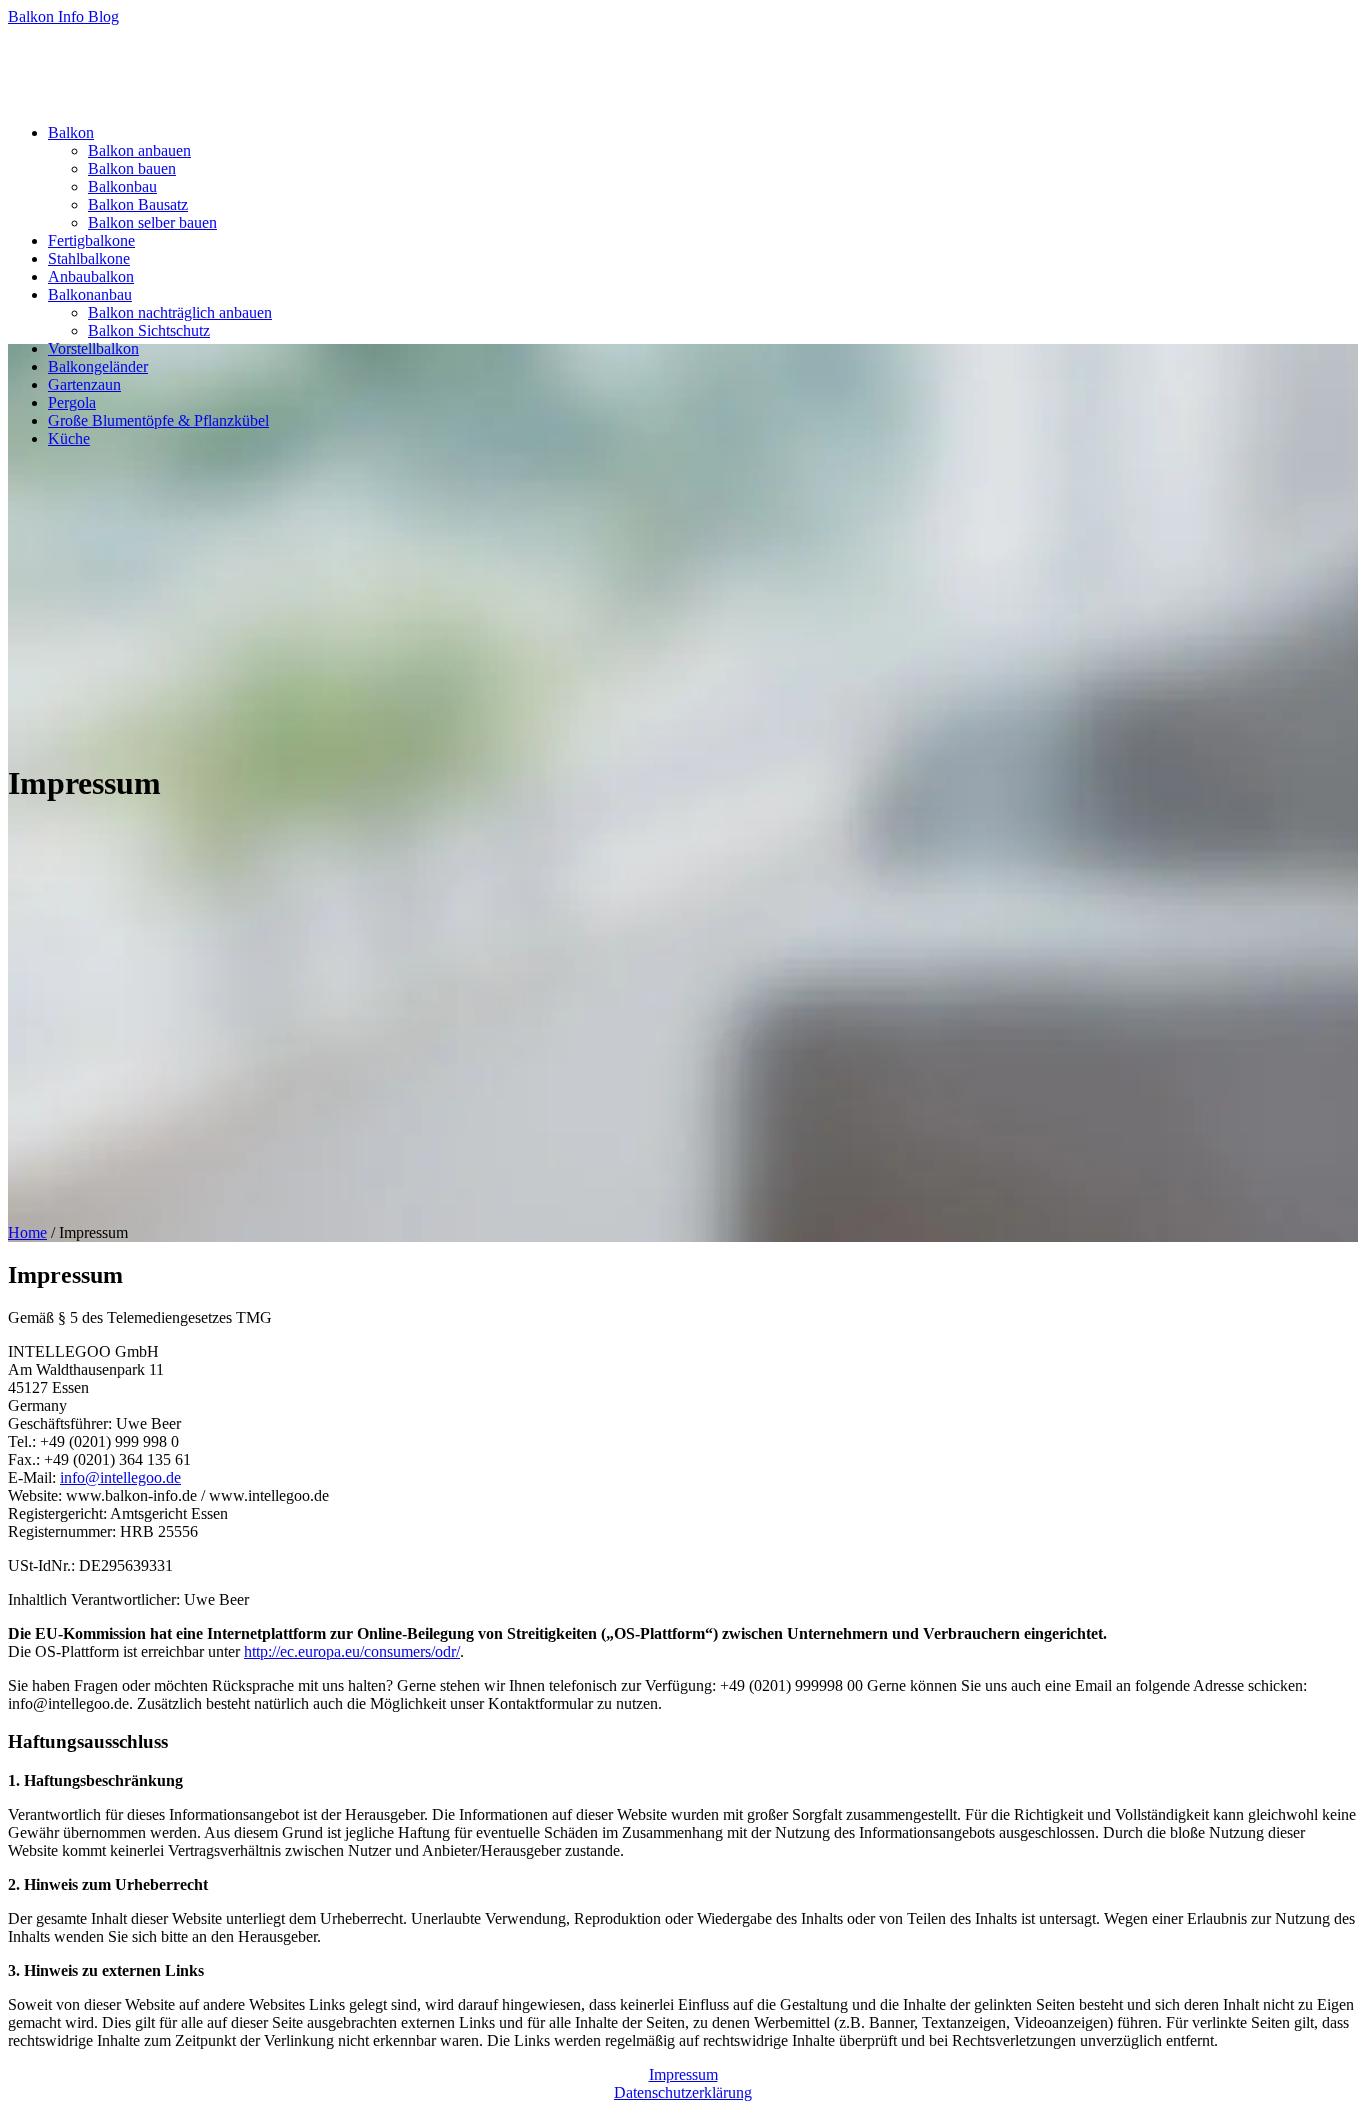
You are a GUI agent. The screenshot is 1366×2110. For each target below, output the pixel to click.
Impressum (683, 2074)
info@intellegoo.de (120, 1477)
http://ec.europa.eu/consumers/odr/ (352, 1651)
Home (27, 1232)
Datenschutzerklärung (683, 2092)
